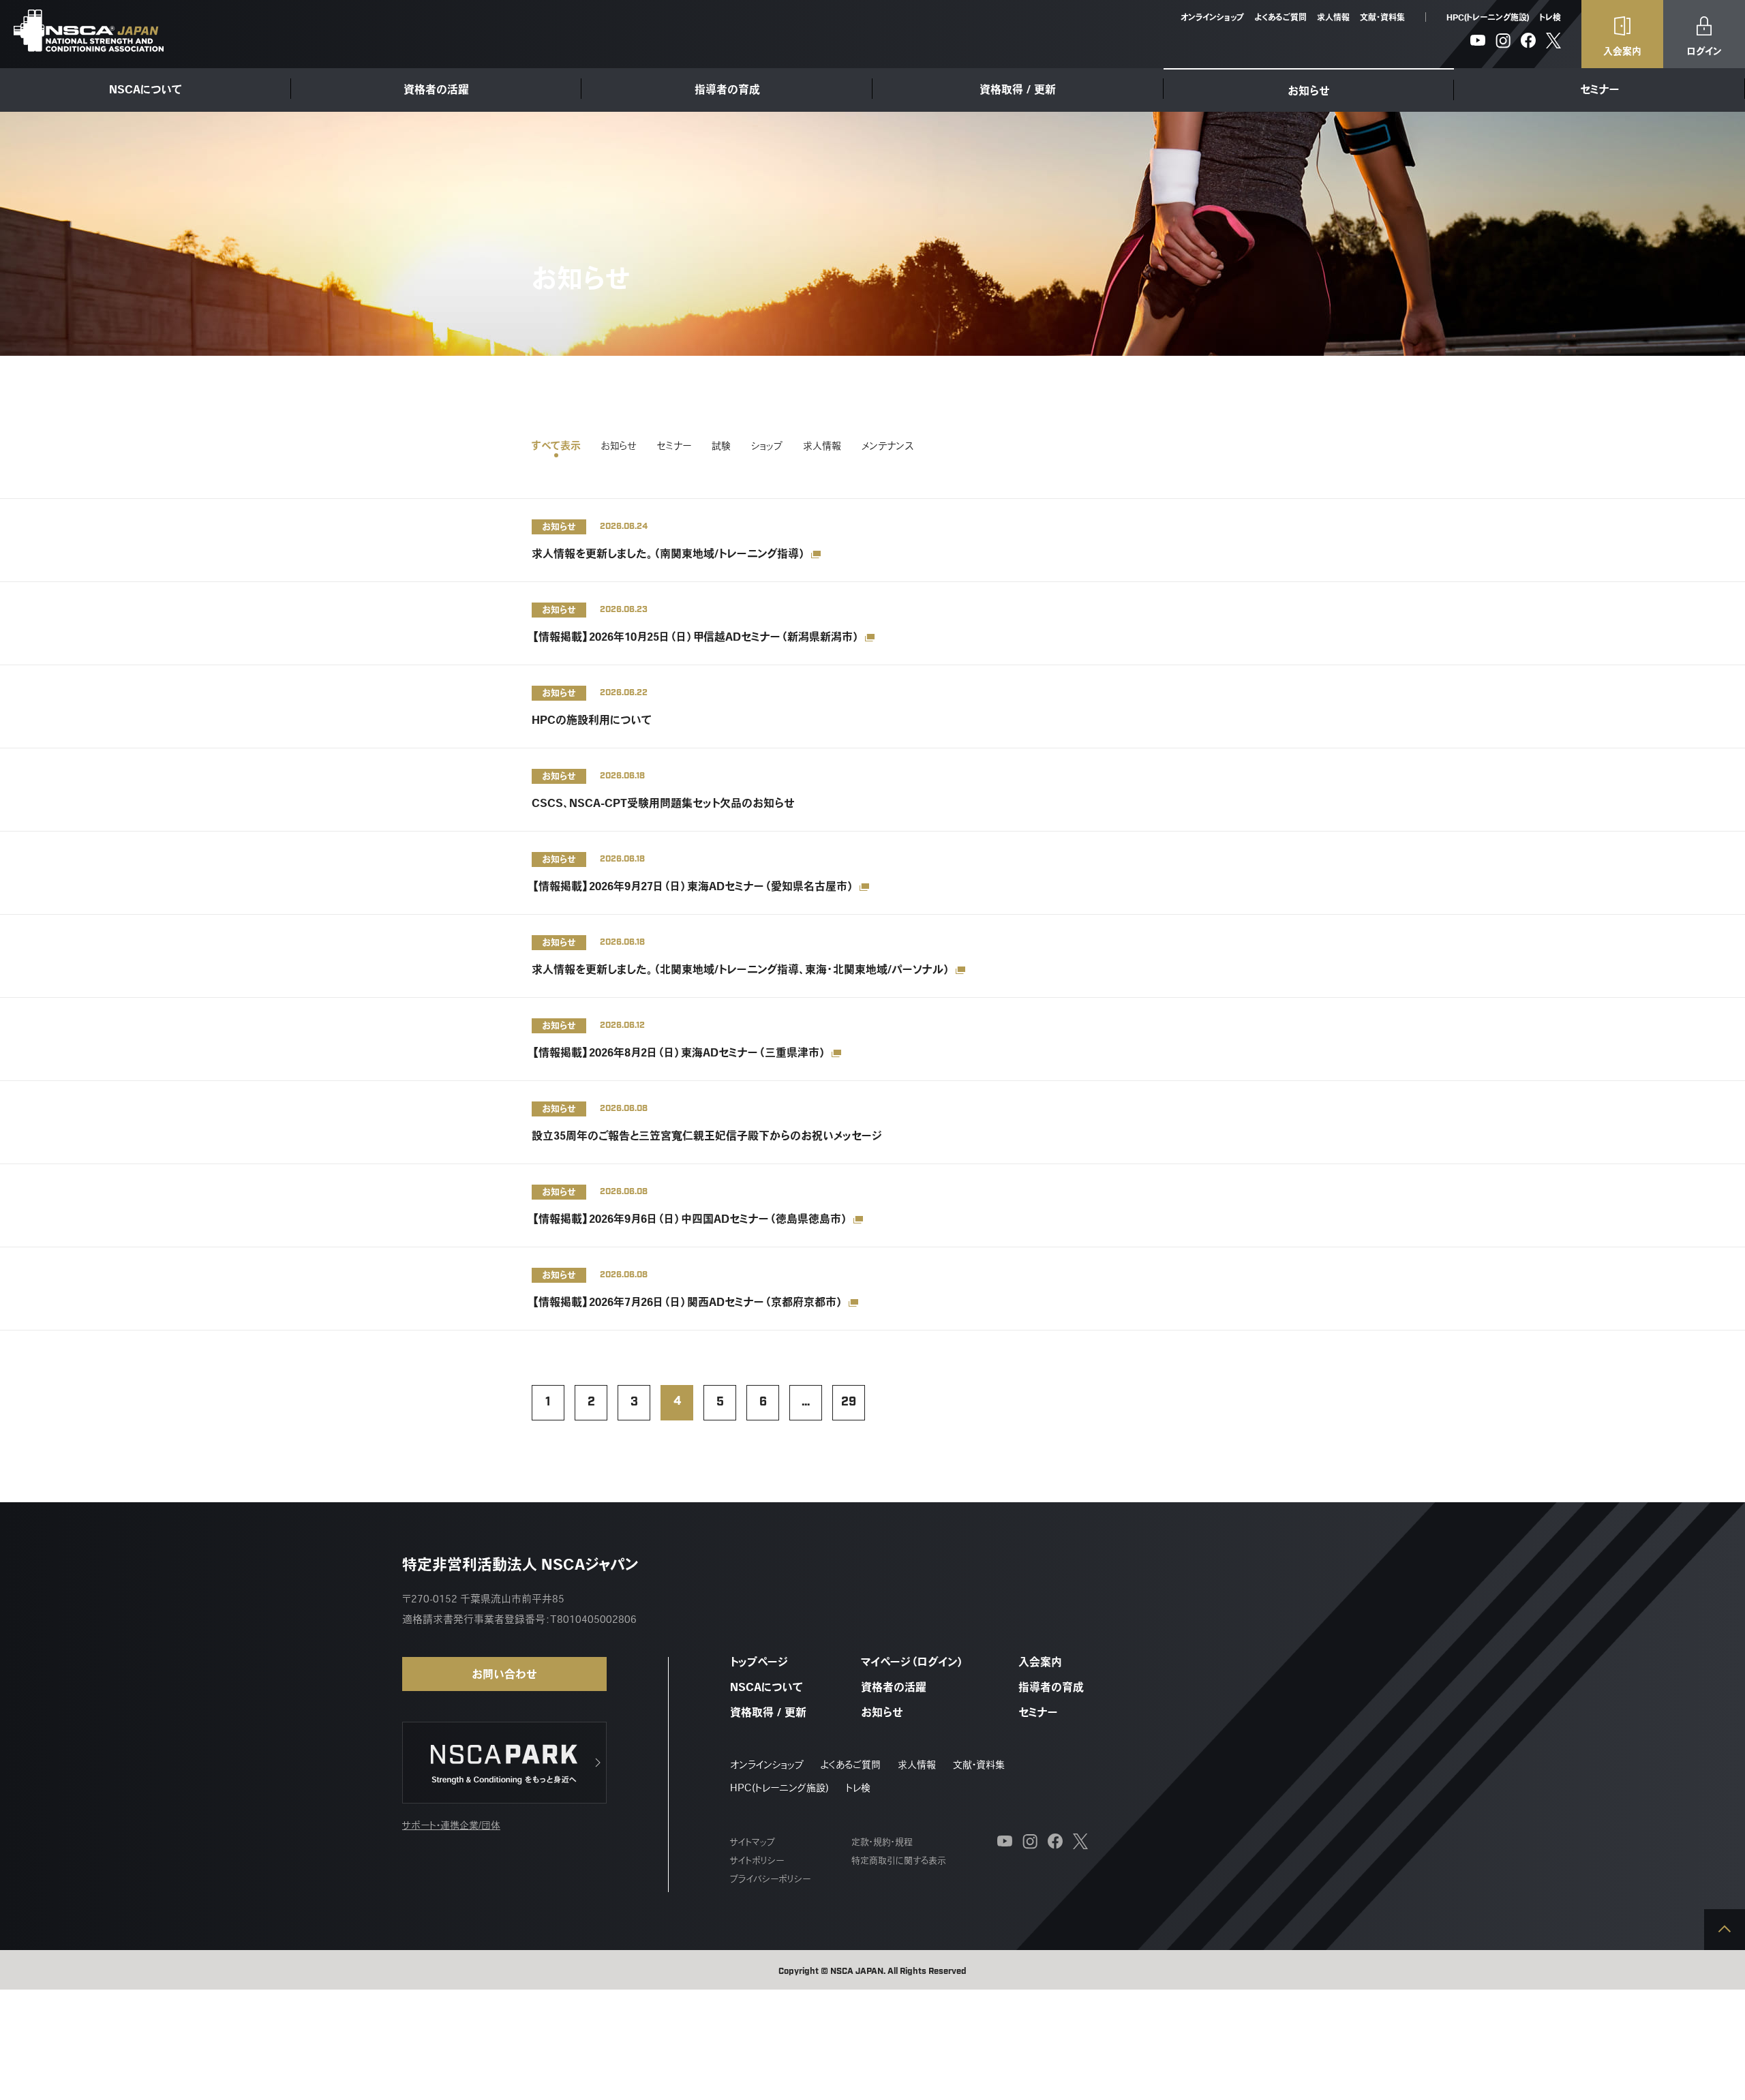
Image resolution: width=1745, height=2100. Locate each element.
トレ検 (1550, 17)
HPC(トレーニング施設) (1488, 17)
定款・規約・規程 (882, 1842)
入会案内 (1040, 1662)
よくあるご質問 (1280, 17)
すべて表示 (556, 446)
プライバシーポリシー (770, 1879)
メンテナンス (887, 446)
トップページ (759, 1662)
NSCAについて (146, 89)
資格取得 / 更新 (1018, 89)
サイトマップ (753, 1842)
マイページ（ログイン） (912, 1662)
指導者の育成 (727, 89)
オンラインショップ (1212, 17)
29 (849, 1403)
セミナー (1600, 89)
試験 (721, 446)
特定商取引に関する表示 (899, 1860)
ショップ (767, 446)
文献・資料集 (1382, 17)
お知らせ (1309, 91)
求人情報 (1333, 17)
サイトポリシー (757, 1860)
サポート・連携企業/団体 (451, 1825)
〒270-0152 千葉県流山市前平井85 (483, 1599)
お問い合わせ (504, 1674)
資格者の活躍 (436, 89)
